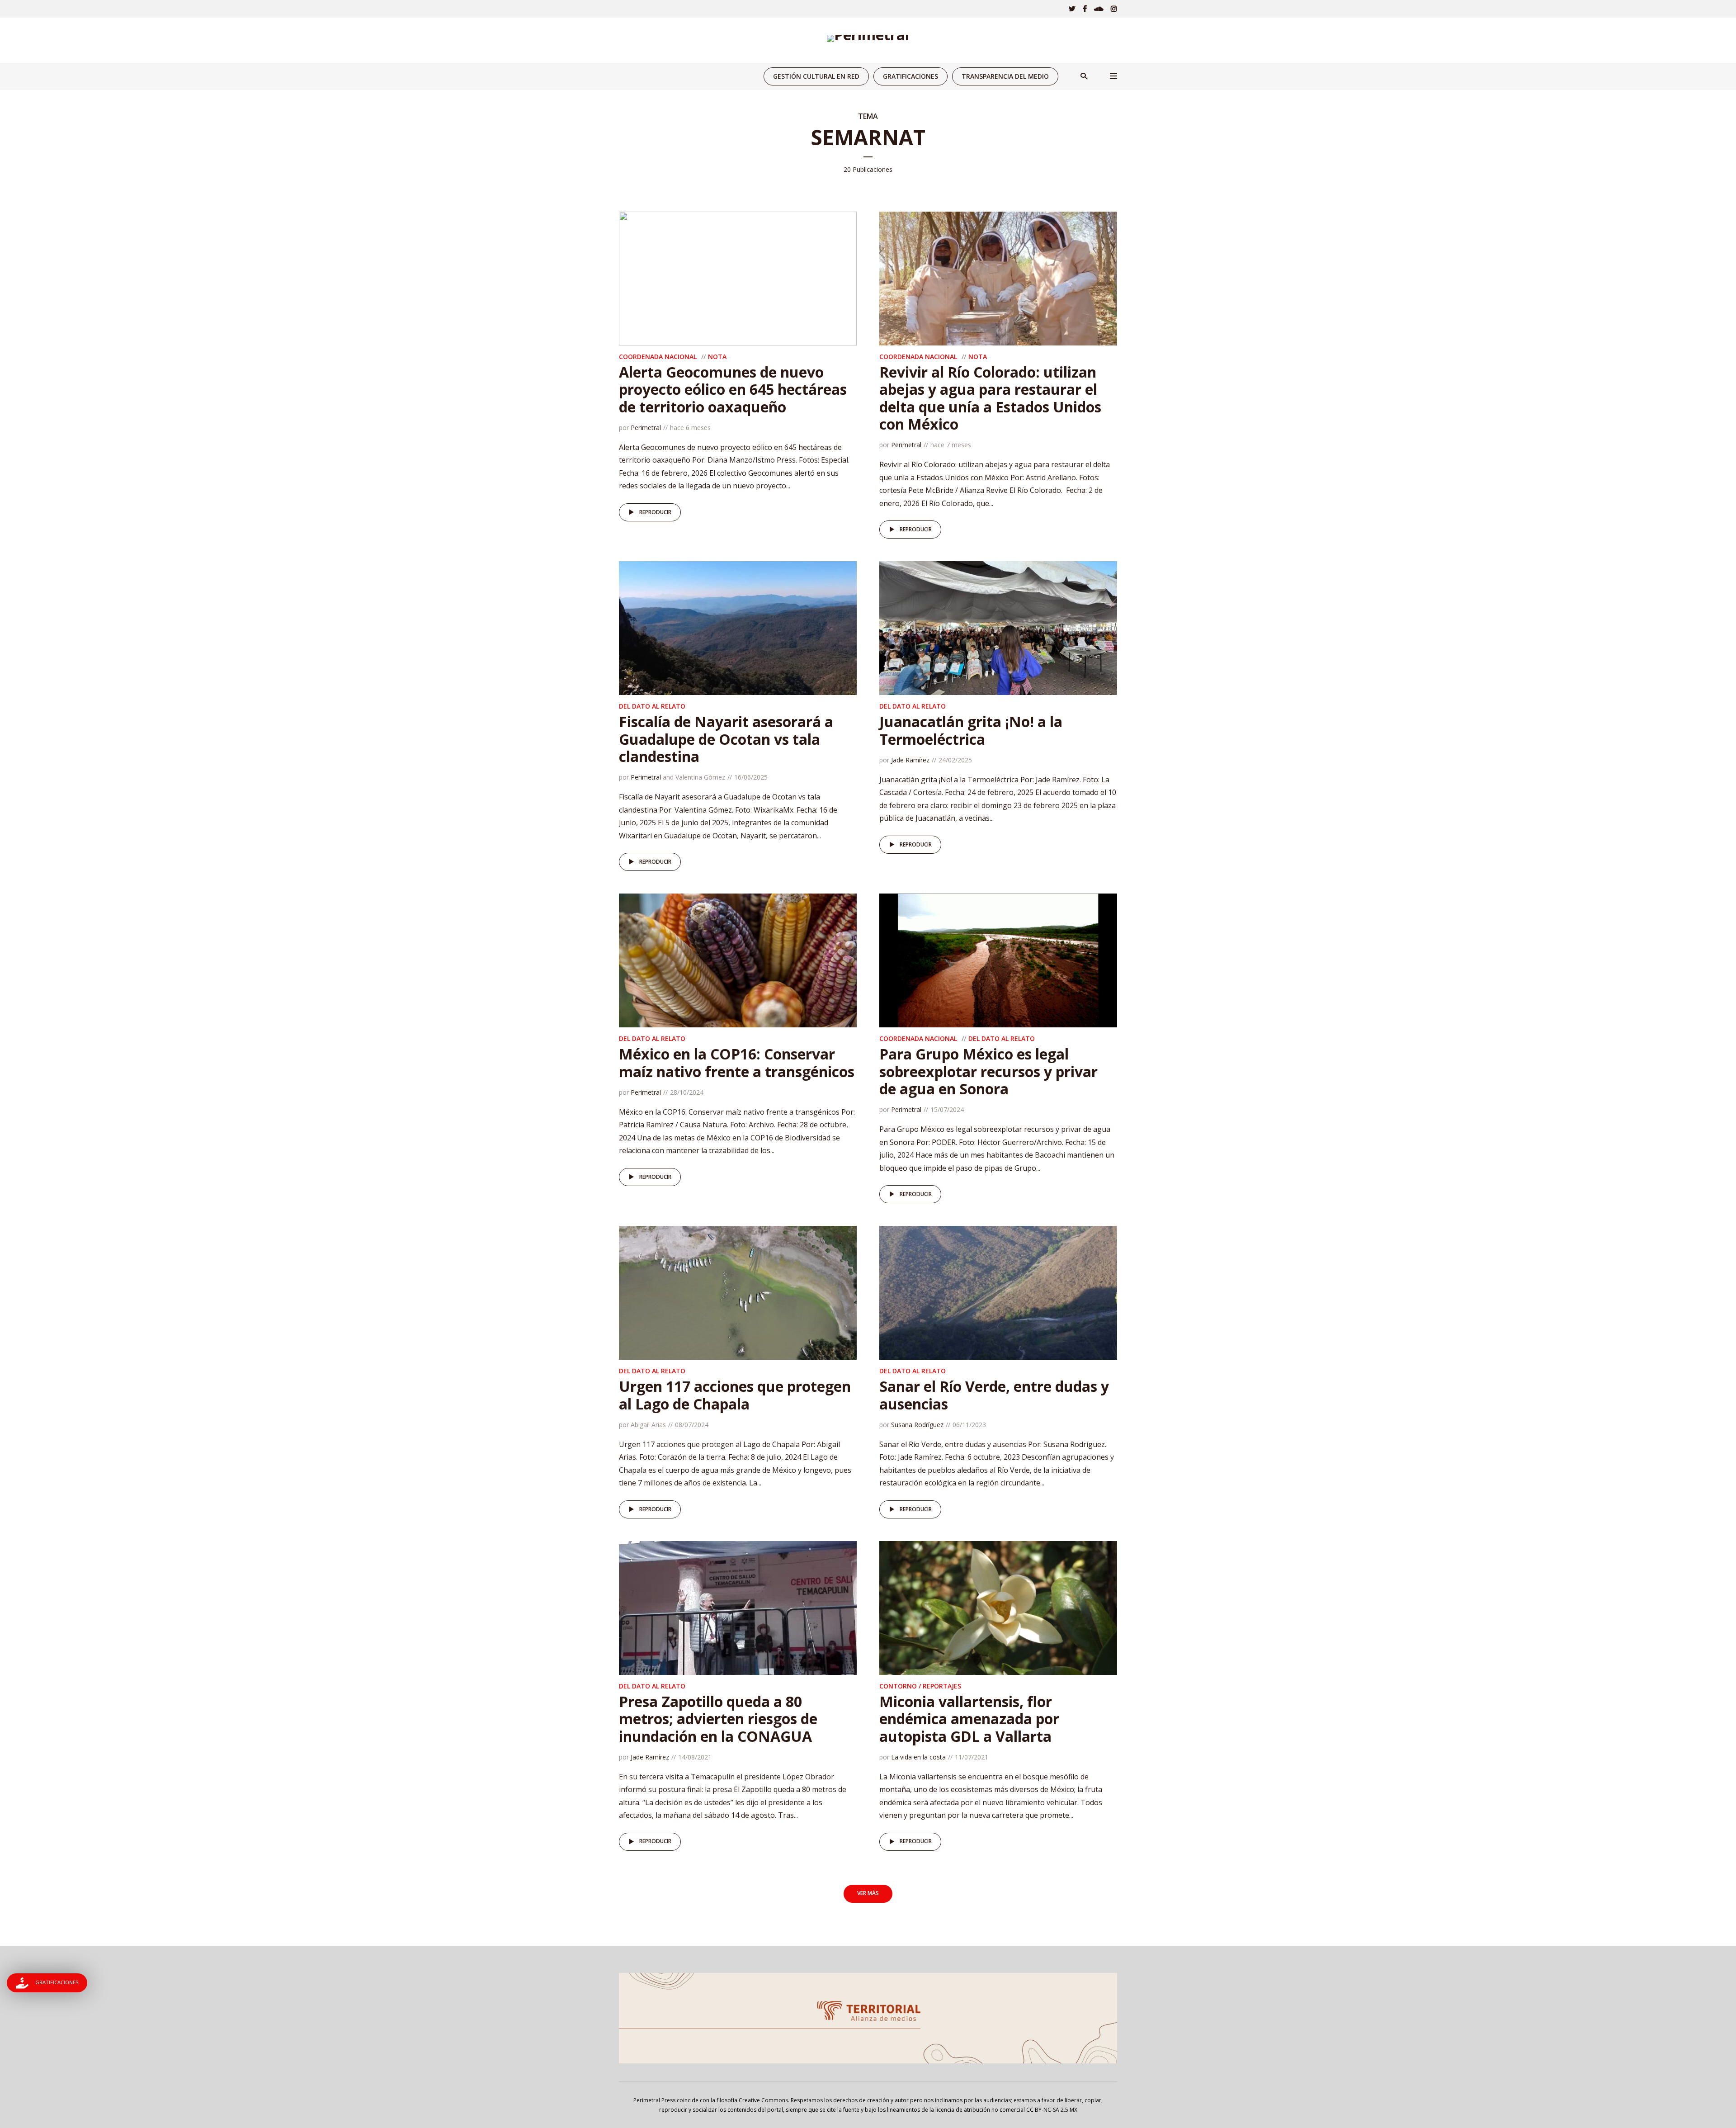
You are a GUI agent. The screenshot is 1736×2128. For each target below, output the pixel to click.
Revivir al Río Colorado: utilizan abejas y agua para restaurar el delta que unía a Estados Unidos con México (990, 398)
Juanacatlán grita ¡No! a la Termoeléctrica (971, 730)
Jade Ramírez (910, 760)
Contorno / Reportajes (920, 1686)
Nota (717, 357)
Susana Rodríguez (917, 1425)
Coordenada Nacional (658, 357)
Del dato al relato (652, 706)
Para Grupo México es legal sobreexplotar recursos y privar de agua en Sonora (988, 1071)
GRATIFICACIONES (910, 76)
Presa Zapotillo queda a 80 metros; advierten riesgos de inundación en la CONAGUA (718, 1719)
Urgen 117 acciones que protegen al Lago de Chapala (735, 1395)
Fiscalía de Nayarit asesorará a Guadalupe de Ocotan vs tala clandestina (726, 739)
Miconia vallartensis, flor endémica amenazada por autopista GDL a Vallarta (969, 1719)
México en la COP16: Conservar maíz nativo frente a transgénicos (737, 1062)
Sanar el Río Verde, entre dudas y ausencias (994, 1395)
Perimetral (646, 428)
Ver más (868, 1893)
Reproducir (655, 512)
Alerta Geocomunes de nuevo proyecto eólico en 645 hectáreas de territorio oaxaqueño (733, 389)
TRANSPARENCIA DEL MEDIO (1005, 76)
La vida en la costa (918, 1757)
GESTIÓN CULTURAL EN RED (816, 76)
